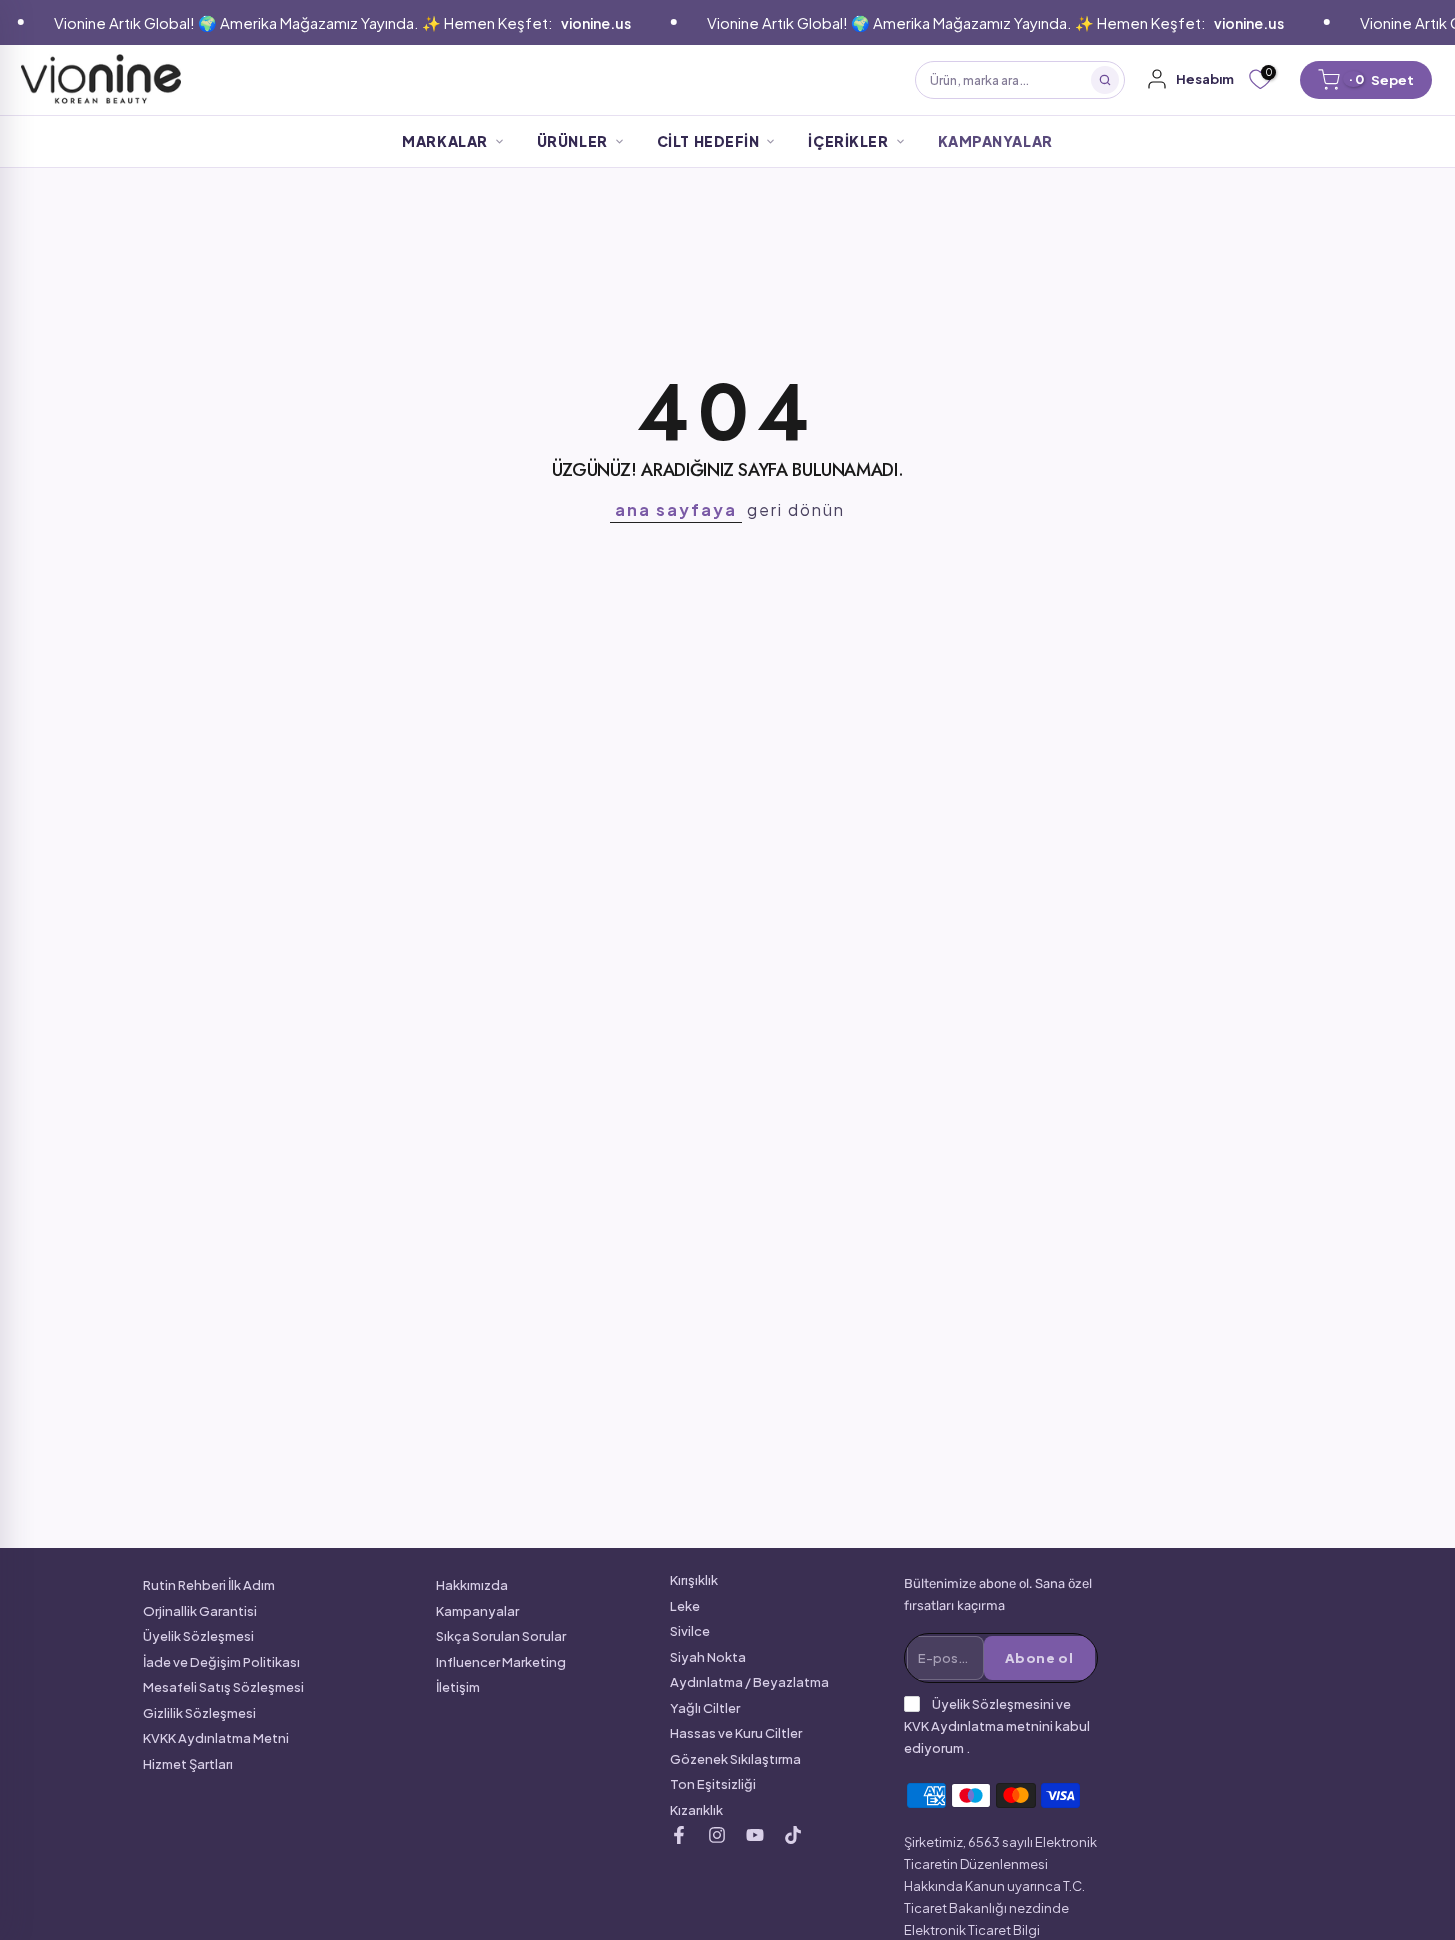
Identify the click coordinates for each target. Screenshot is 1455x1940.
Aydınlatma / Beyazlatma (749, 1682)
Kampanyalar (477, 1611)
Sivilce (690, 1631)
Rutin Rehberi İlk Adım (209, 1585)
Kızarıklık (696, 1810)
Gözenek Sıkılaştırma (735, 1759)
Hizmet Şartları (188, 1764)
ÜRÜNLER (572, 141)
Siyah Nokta (708, 1657)
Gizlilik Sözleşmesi (199, 1713)
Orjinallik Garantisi (200, 1611)
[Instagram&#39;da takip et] (717, 1835)
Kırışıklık (694, 1580)
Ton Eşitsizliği (713, 1784)
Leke (685, 1606)
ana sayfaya (676, 509)
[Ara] (1105, 80)
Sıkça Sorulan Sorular (501, 1636)
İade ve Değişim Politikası (221, 1662)
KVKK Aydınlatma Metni (216, 1738)
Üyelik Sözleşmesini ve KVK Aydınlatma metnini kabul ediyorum (997, 1726)
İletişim (458, 1687)
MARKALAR (444, 141)
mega (565, 80)
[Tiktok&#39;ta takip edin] (793, 1835)
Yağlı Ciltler (705, 1708)
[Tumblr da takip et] (755, 1835)
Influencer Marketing (501, 1662)
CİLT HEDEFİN (708, 141)
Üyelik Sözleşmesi (198, 1636)
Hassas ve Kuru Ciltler (736, 1733)
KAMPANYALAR (995, 141)
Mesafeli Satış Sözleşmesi (223, 1687)
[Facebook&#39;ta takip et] (679, 1835)
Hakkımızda (472, 1585)
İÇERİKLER (848, 141)
